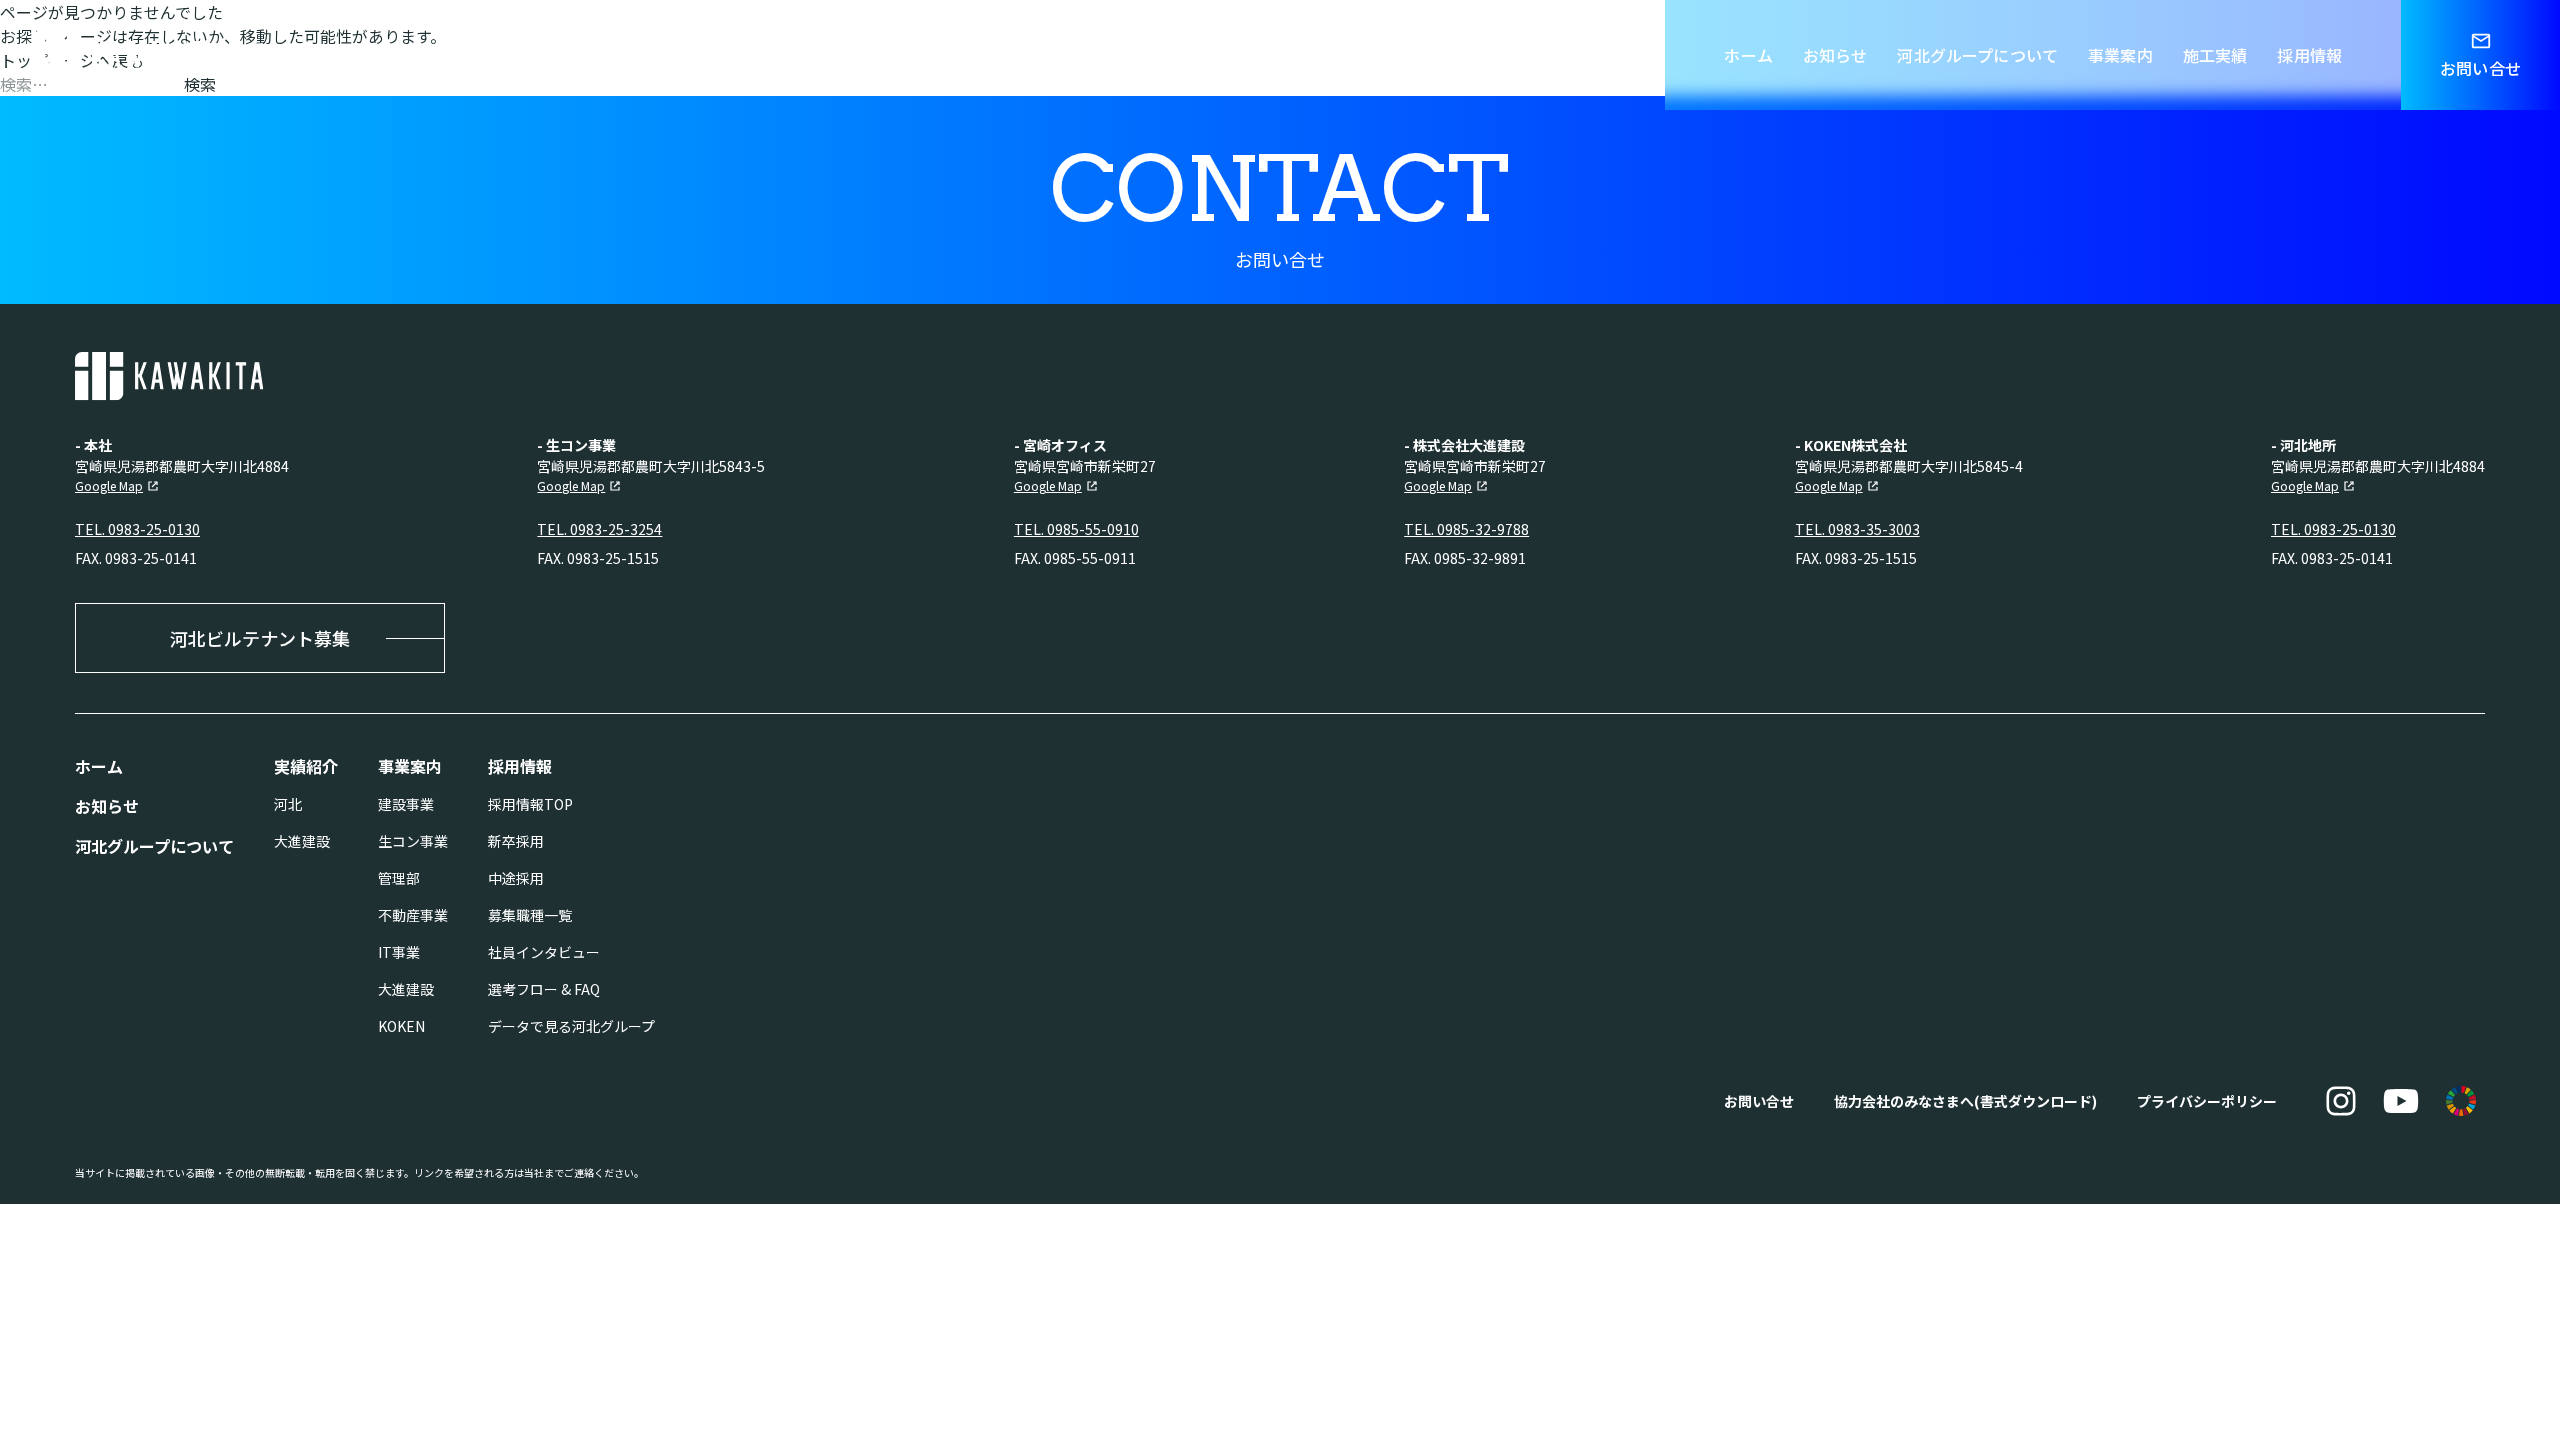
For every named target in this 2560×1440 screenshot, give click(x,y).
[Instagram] (2341, 1101)
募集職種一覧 (530, 915)
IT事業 (399, 952)
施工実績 (2215, 55)
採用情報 (2309, 55)
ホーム (1748, 55)
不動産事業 (413, 915)
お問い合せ (1759, 1101)
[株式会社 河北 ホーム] (126, 55)
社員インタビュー (544, 952)
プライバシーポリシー (2207, 1101)
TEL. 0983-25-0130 (137, 529)
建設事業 (406, 804)
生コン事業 (413, 841)
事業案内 (2120, 55)
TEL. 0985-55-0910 (1076, 529)
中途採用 (516, 878)
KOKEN (401, 1026)
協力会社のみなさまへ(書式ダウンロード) (1965, 1101)
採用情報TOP (530, 804)
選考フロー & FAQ (544, 989)
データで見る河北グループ (571, 1026)
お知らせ (1835, 55)
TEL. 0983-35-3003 (1857, 529)
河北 (288, 804)
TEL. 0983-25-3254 (599, 529)
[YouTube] (2401, 1101)
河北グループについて (1977, 55)
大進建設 (302, 841)
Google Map (109, 485)
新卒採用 (516, 841)
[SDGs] (2461, 1101)
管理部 (399, 878)
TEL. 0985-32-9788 (1466, 529)
